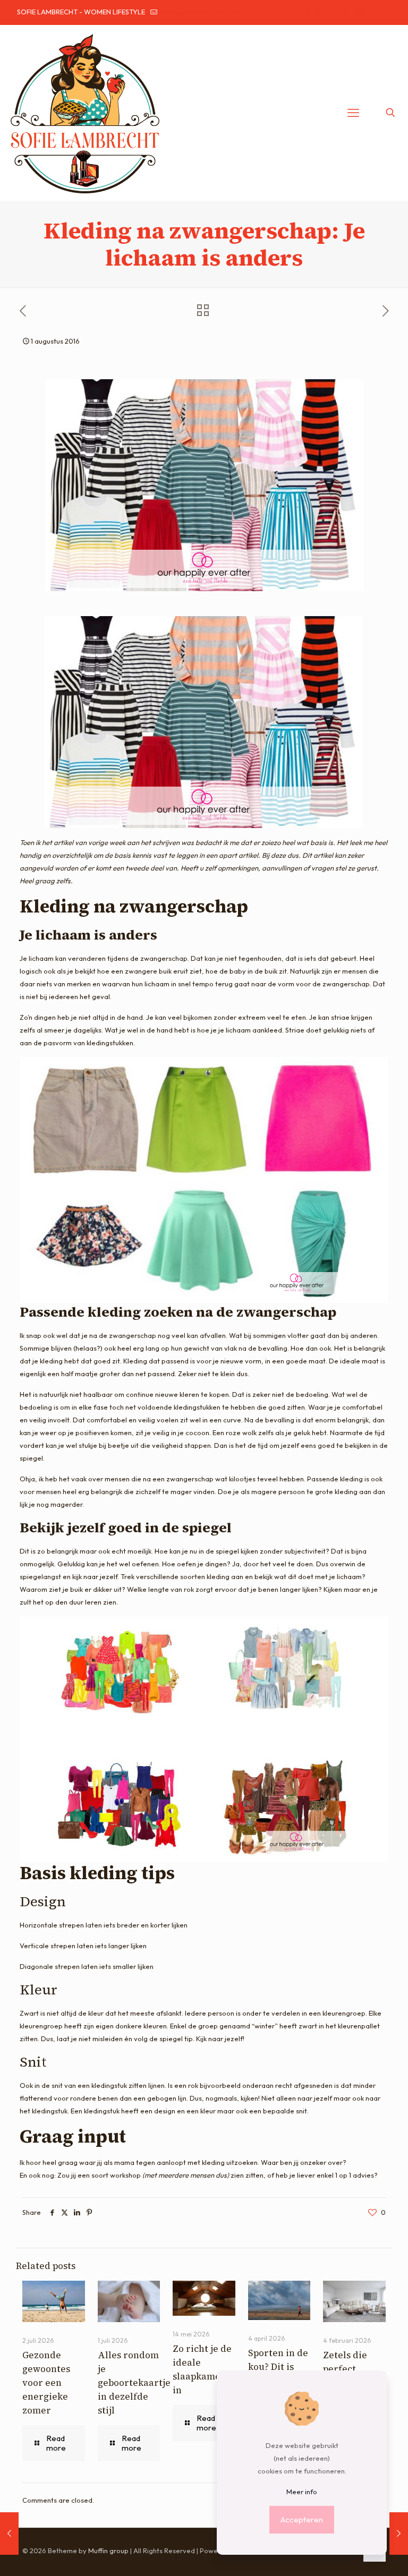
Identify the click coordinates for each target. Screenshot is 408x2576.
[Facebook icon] (306, 12)
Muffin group (108, 2551)
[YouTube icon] (333, 12)
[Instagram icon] (359, 12)
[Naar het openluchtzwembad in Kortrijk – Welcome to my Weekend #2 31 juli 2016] (9, 2534)
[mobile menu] (353, 113)
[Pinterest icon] (346, 12)
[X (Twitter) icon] (320, 12)
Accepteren (302, 2519)
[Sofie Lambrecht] (85, 113)
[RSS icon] (385, 12)
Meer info (302, 2492)
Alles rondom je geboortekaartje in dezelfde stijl (134, 2383)
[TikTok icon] (372, 12)
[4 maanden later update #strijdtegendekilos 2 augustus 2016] (399, 2534)
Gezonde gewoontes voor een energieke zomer (46, 2383)
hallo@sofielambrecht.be (198, 12)
